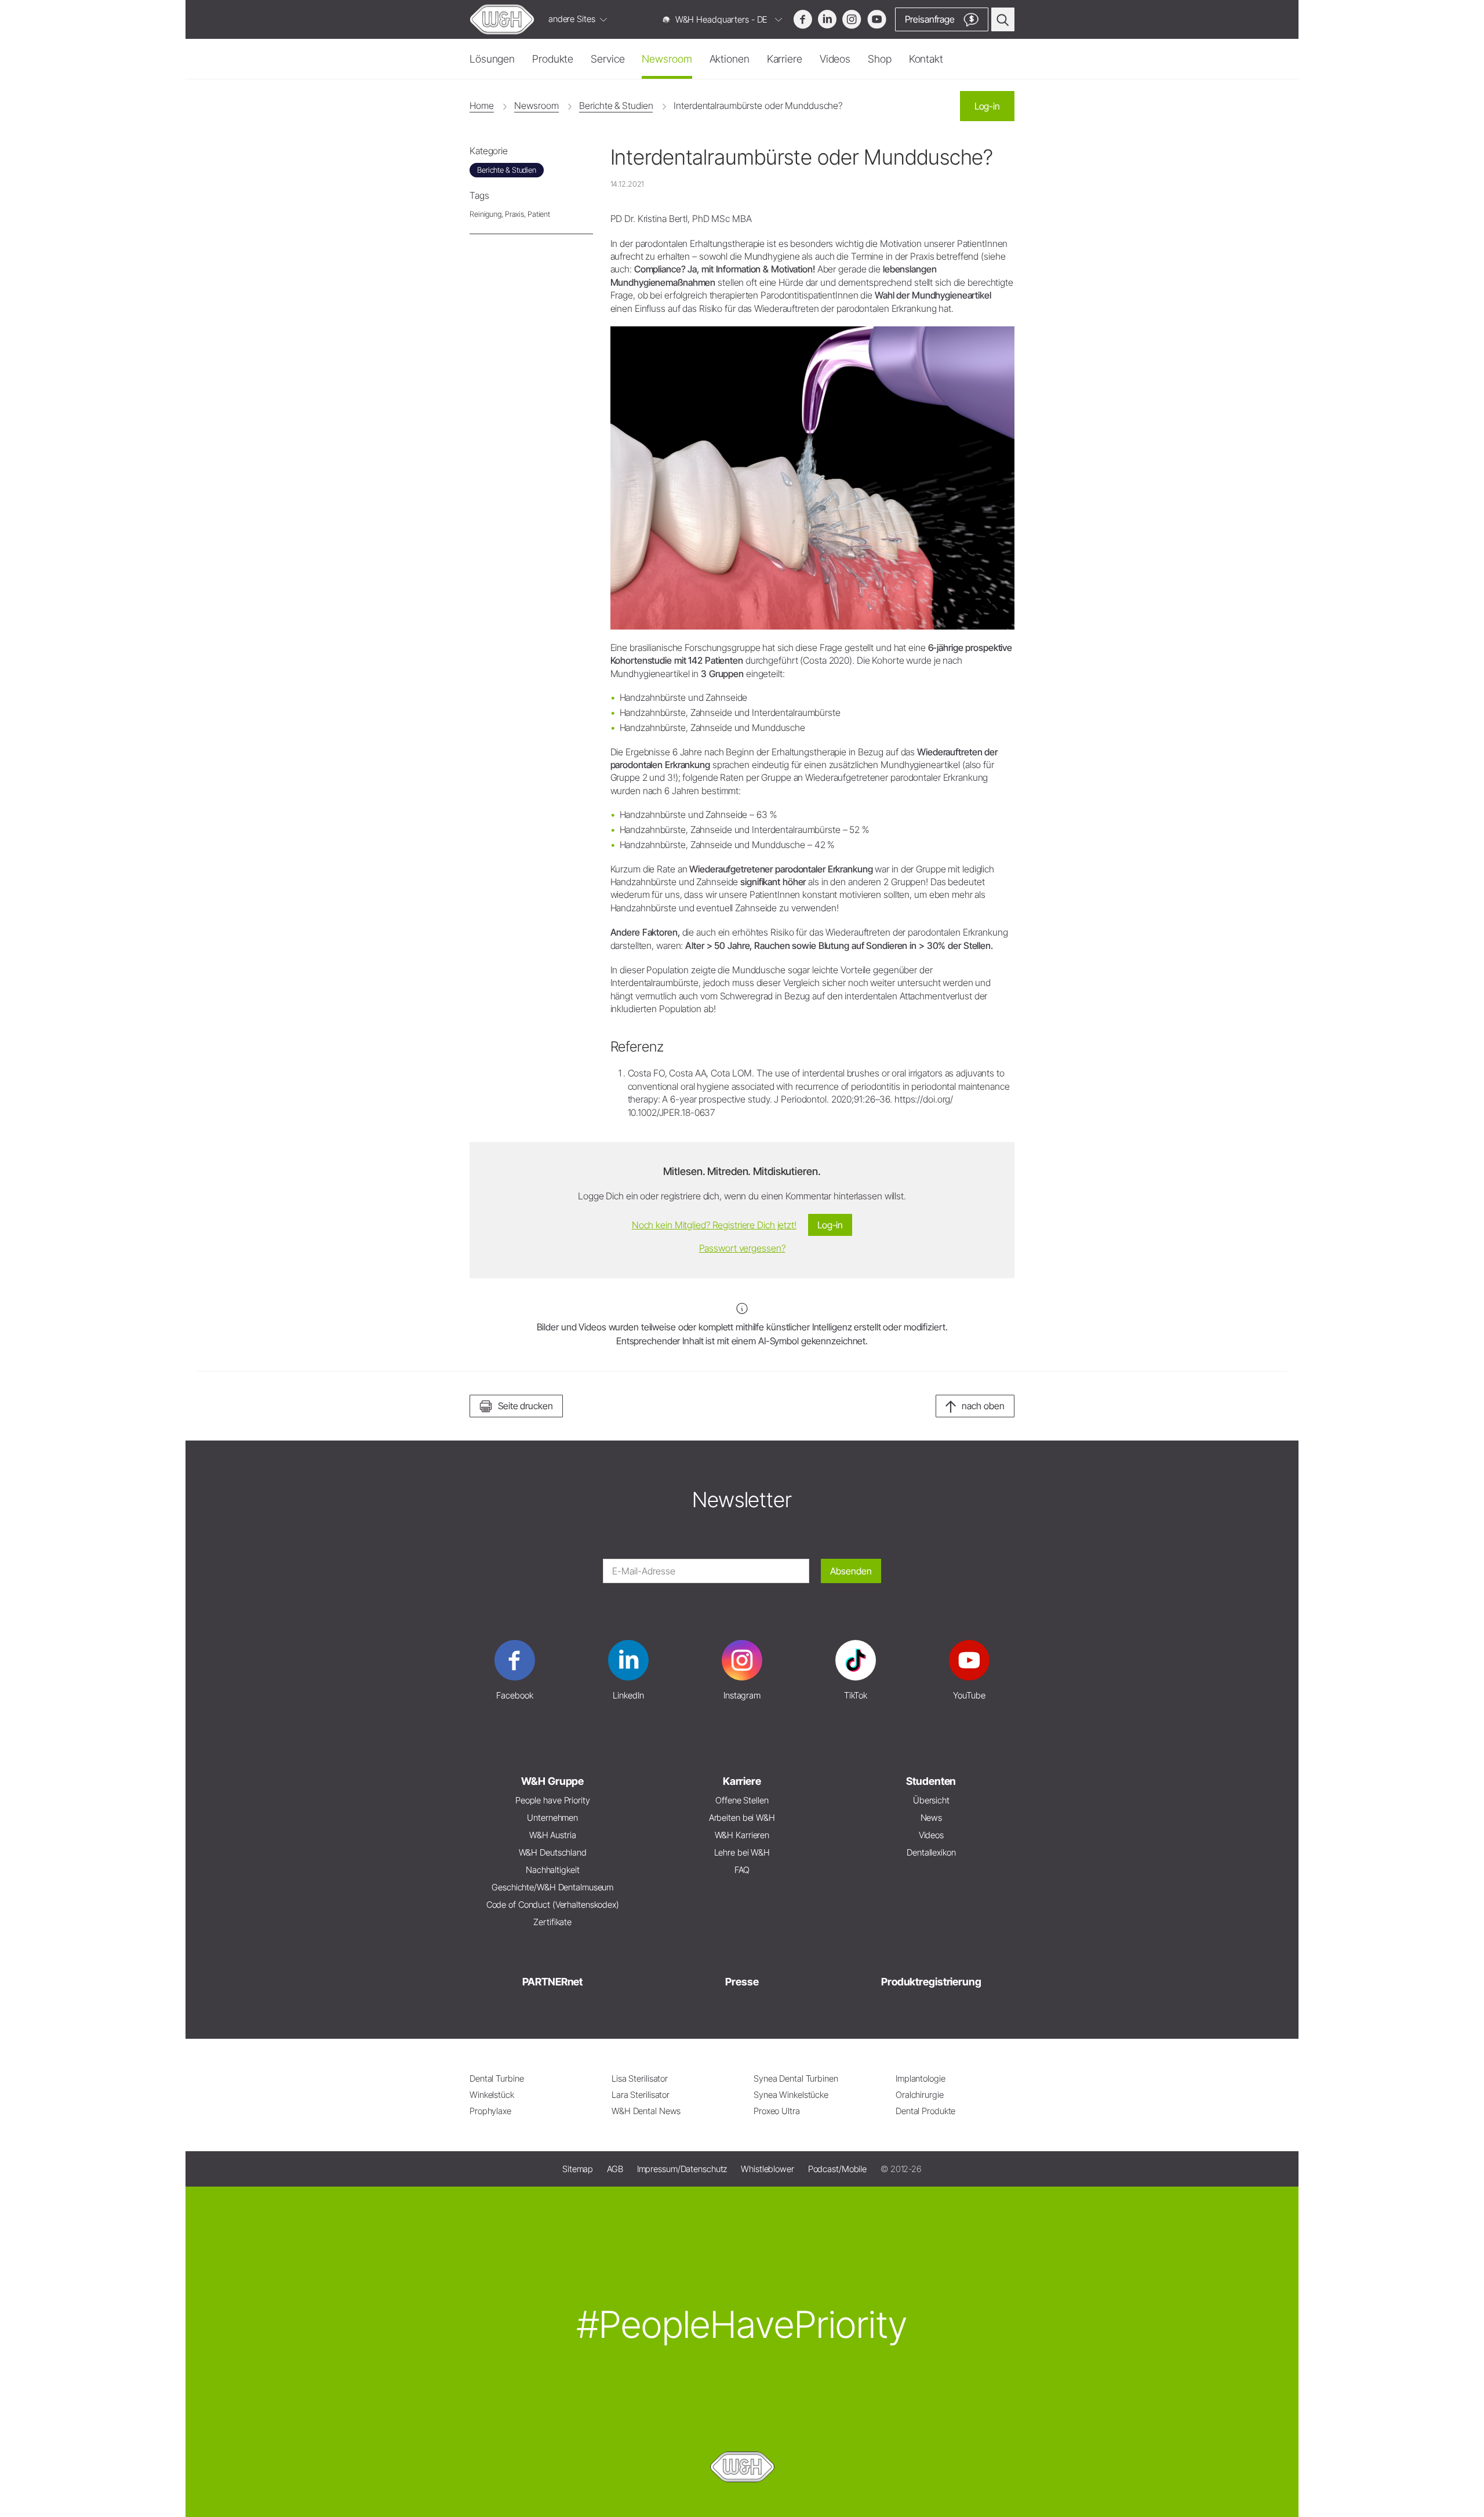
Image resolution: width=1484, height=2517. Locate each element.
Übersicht (931, 1800)
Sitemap (578, 2169)
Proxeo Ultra (777, 2111)
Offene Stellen (742, 1800)
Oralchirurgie (920, 2095)
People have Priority (553, 1800)
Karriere (785, 59)
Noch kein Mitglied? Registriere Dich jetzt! (714, 1225)
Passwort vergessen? (742, 1248)
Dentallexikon (931, 1852)
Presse (742, 1982)
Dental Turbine (497, 2078)
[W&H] (502, 19)
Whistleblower (768, 2169)
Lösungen (492, 59)
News (932, 1818)
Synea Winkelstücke (791, 2095)
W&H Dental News (646, 2111)
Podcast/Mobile (837, 2169)
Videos (835, 59)
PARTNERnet (552, 1982)
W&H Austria (553, 1835)
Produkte (553, 59)
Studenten (931, 1781)
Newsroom (667, 59)
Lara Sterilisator (641, 2095)
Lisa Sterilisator (640, 2078)
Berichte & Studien (616, 106)
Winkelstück (492, 2095)
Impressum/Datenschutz (682, 2169)
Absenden (851, 1571)
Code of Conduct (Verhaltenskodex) (553, 1905)
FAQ (742, 1870)
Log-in (987, 106)
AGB (615, 2169)
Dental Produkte (925, 2111)
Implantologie (921, 2078)
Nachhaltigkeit (552, 1870)
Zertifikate (552, 1922)
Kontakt (926, 59)
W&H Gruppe (552, 1781)
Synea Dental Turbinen (796, 2078)
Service (608, 59)
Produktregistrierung (931, 1982)
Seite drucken (525, 1406)
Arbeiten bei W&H (742, 1818)
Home (482, 106)
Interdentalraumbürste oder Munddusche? (758, 106)
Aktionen (730, 59)
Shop (880, 59)
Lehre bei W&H (742, 1852)
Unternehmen (552, 1818)
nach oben (983, 1406)
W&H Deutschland (553, 1852)
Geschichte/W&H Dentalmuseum (552, 1887)
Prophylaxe (490, 2111)
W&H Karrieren (742, 1835)
